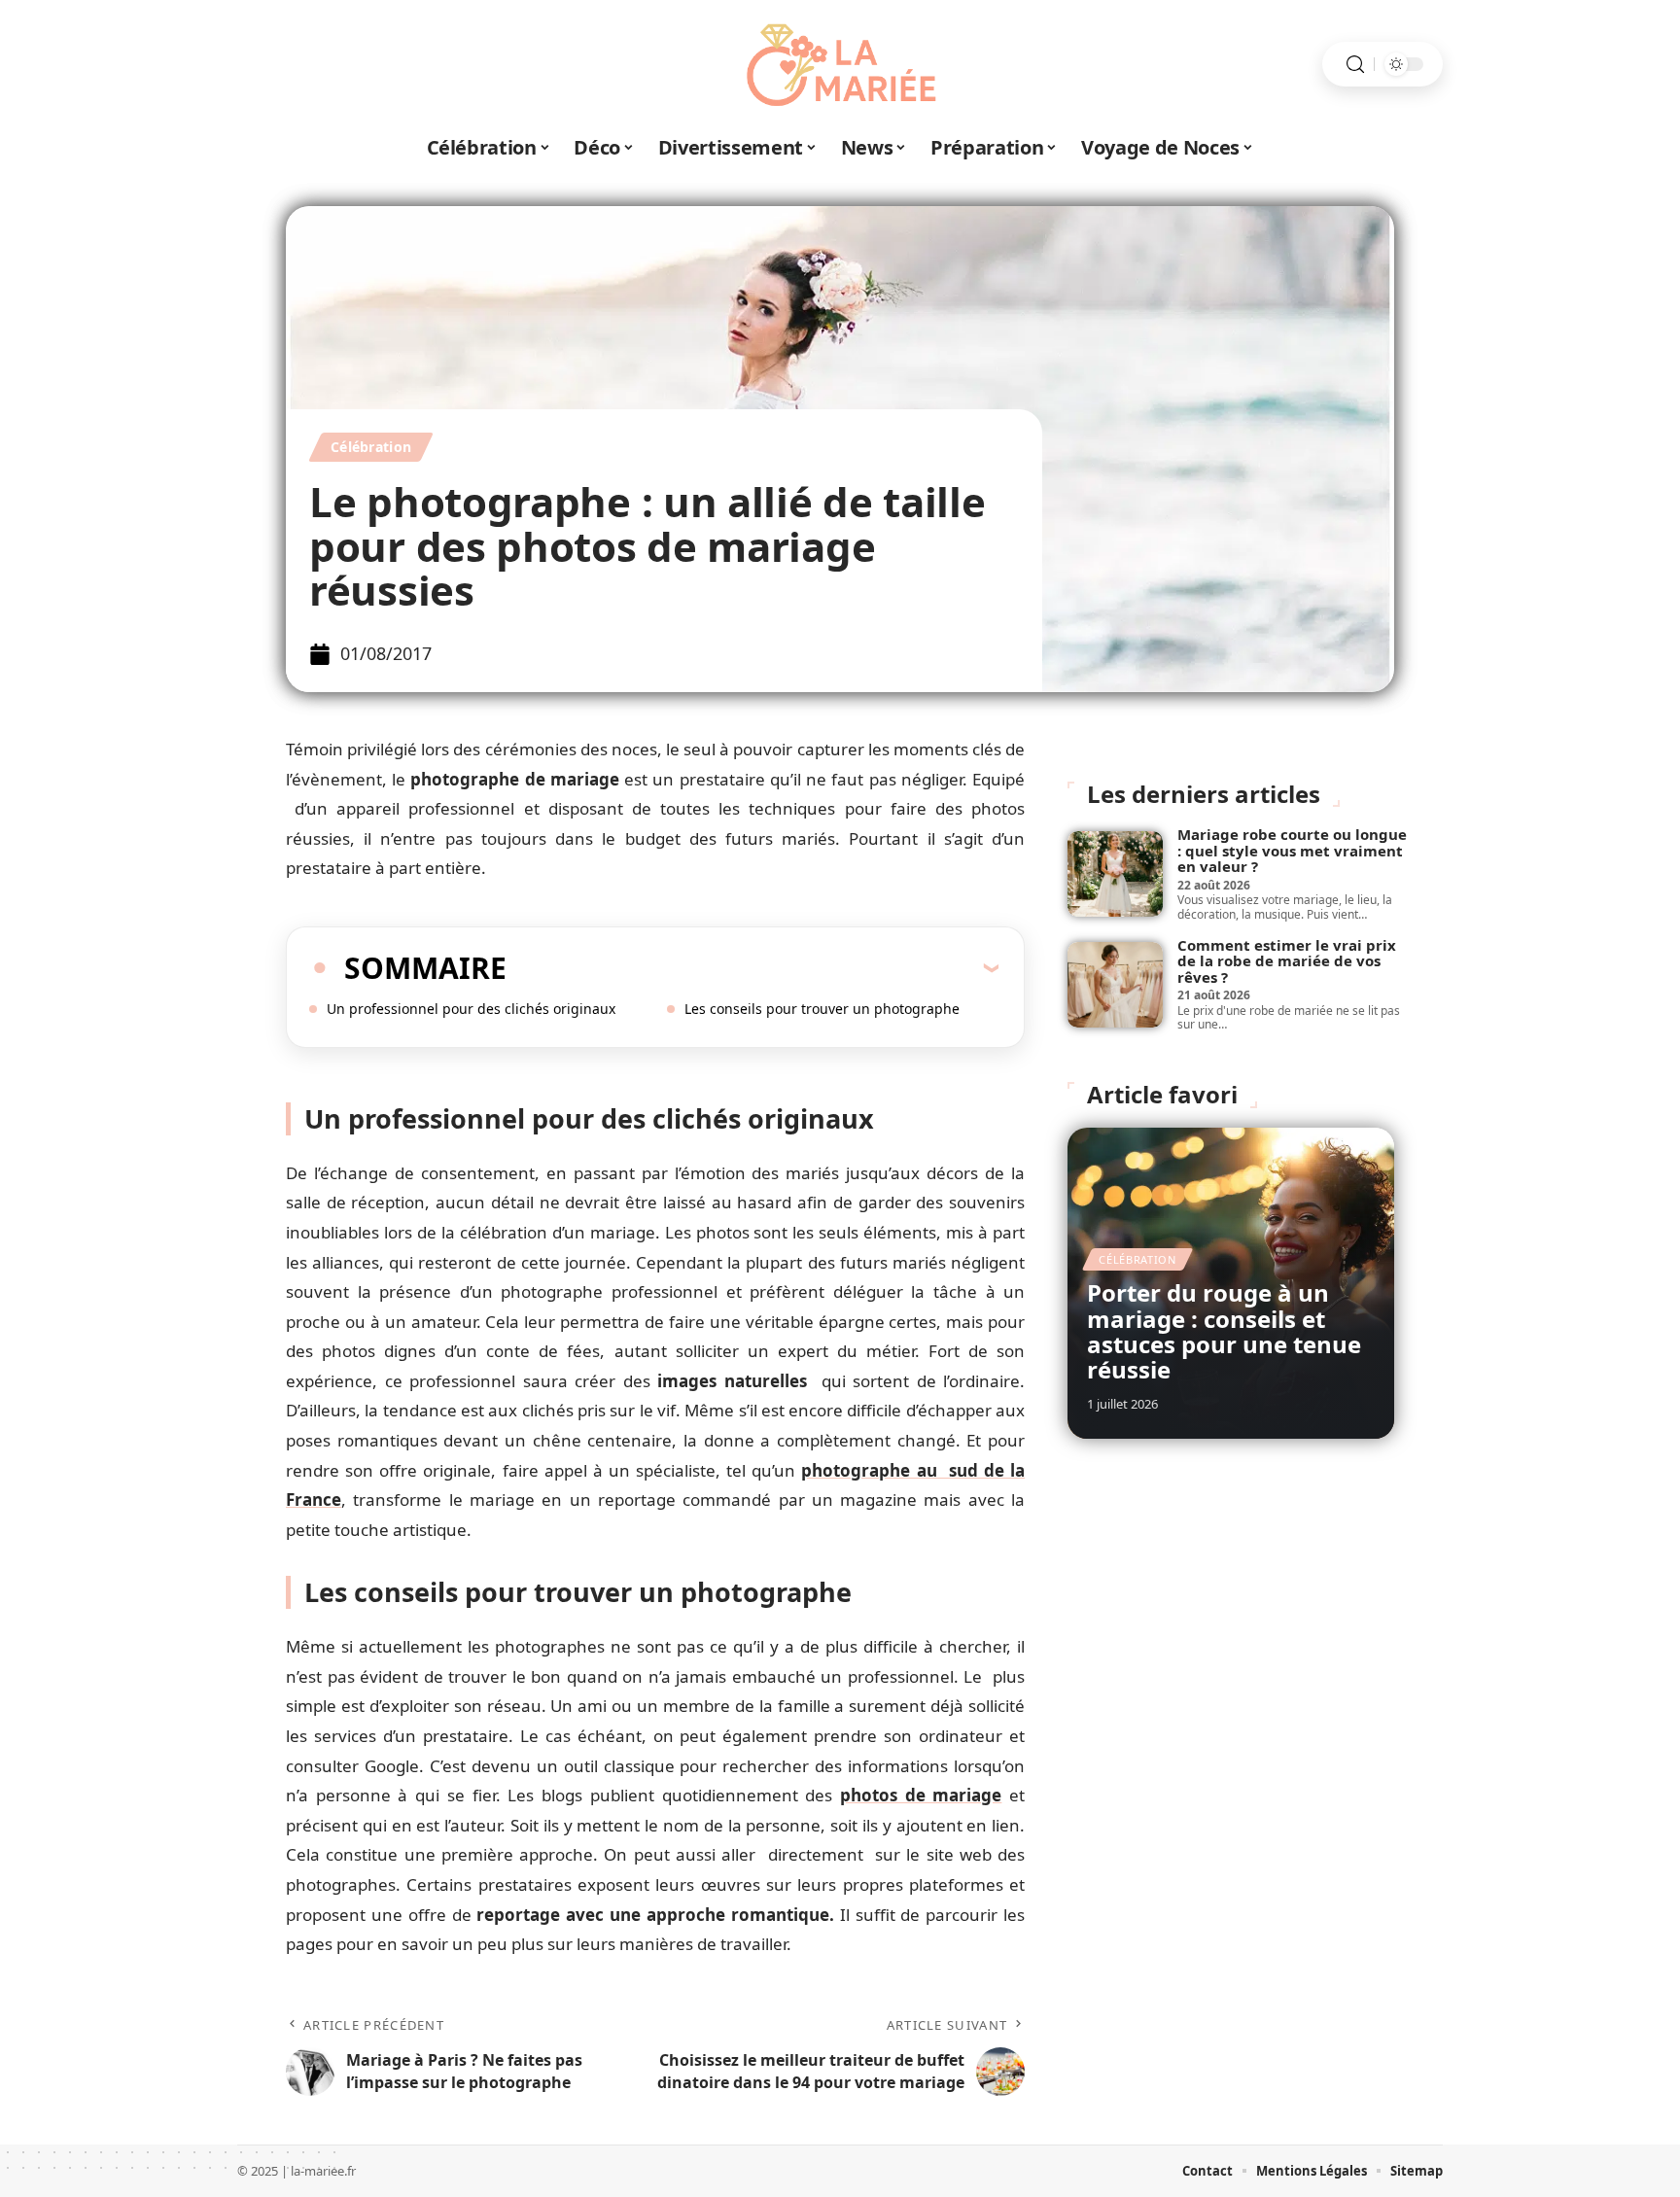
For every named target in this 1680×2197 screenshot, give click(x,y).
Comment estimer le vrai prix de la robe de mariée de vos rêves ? (1287, 961)
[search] (1355, 65)
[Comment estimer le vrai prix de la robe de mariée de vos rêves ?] (1115, 985)
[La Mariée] (840, 64)
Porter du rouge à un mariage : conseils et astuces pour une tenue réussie (1224, 1331)
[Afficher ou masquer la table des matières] (752, 967)
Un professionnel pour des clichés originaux (471, 1009)
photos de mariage (921, 1795)
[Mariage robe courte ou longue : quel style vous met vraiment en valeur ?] (1115, 874)
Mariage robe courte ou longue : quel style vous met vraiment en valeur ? (1292, 850)
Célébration (371, 447)
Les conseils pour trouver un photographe (822, 1009)
